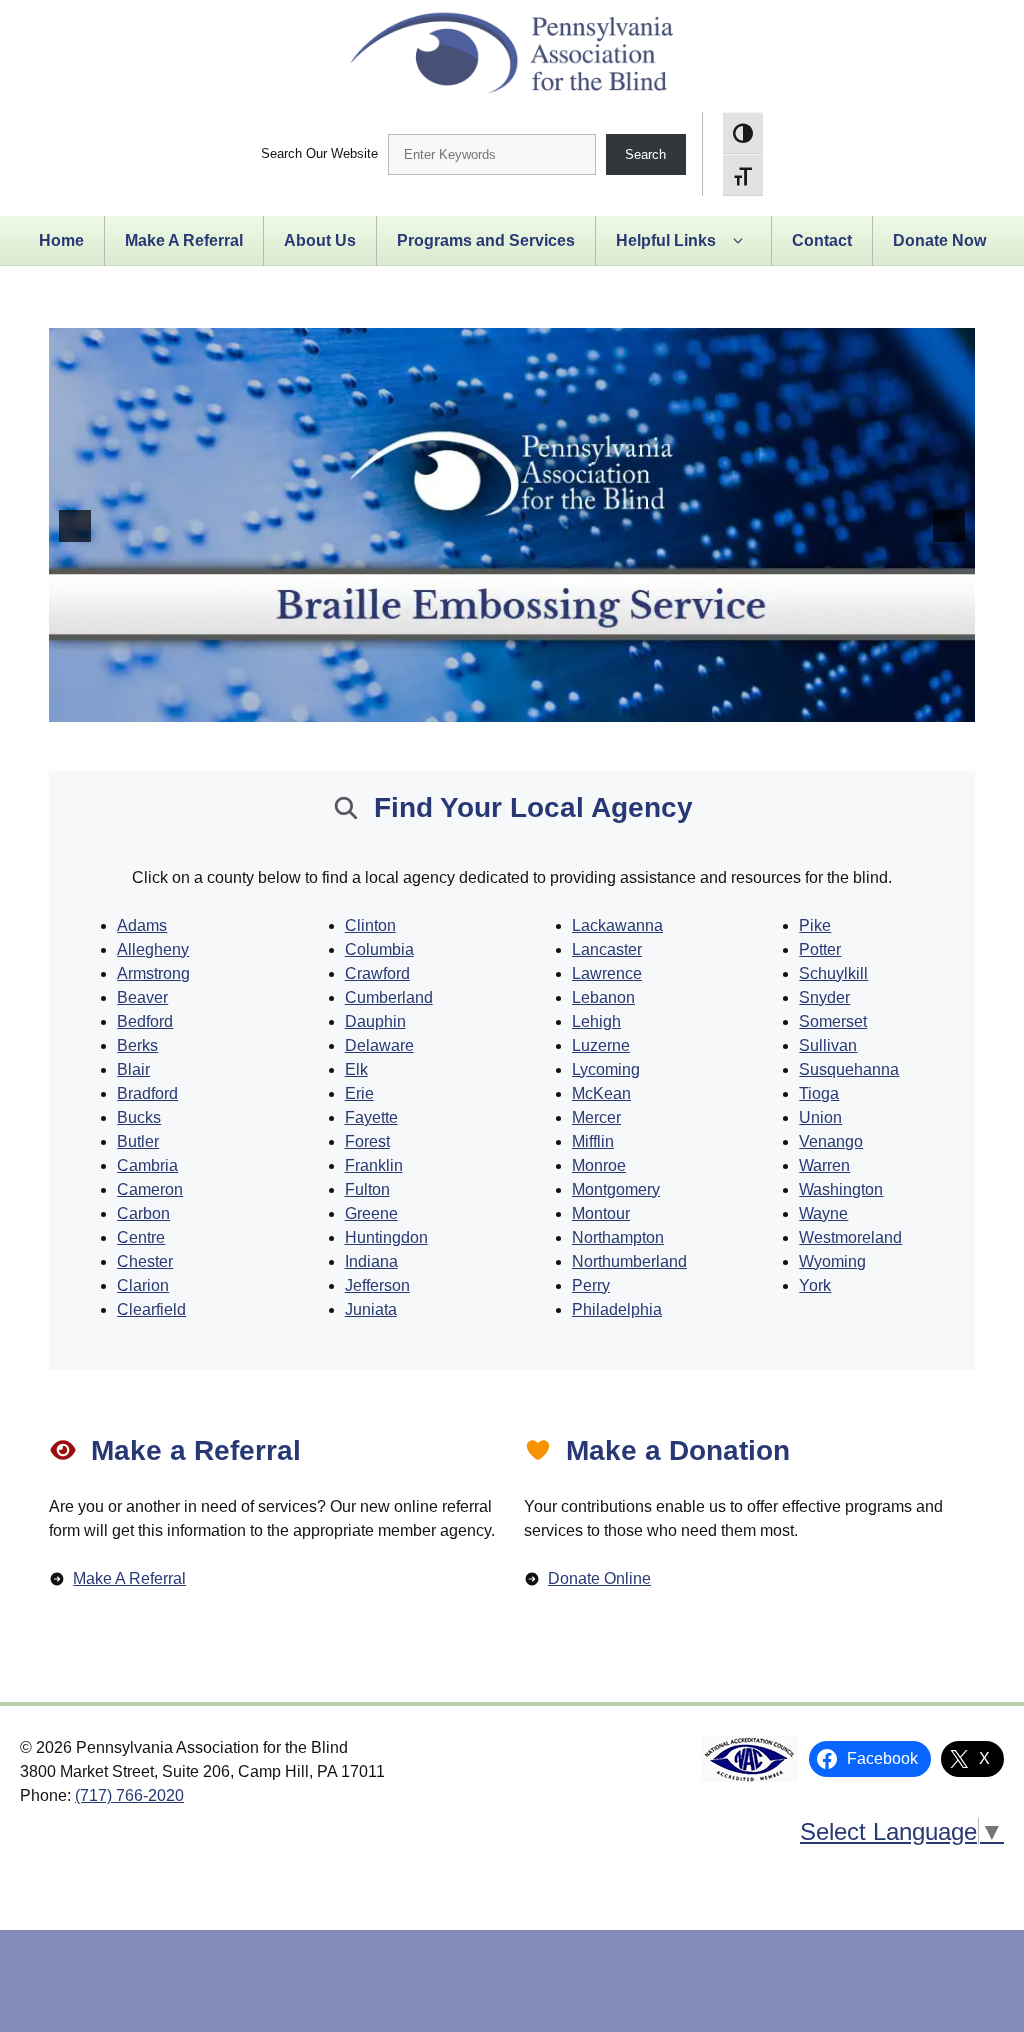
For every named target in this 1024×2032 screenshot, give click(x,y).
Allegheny (153, 949)
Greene (371, 1213)
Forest (367, 1141)
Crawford (377, 973)
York (815, 1285)
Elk (356, 1069)
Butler (138, 1141)
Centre (141, 1237)
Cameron (150, 1189)
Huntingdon (386, 1237)
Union (820, 1117)
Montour (601, 1213)
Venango (831, 1141)
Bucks (139, 1117)
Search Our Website (319, 153)
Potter (820, 949)
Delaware (379, 1045)
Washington (841, 1189)
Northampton (618, 1237)
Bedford (145, 1021)
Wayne (823, 1213)
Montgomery (616, 1189)
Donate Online (599, 1578)
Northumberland (629, 1261)
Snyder (824, 997)
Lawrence (607, 973)
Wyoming (832, 1261)
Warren (824, 1165)
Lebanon (603, 997)
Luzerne (601, 1045)
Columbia (379, 949)
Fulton (367, 1189)
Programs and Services (486, 240)
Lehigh (596, 1021)
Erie (359, 1093)
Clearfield (151, 1309)
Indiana (371, 1261)
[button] (738, 241)
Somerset (833, 1021)
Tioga (819, 1093)
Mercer (596, 1117)
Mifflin (593, 1141)
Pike (815, 925)
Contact (822, 240)
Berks (137, 1045)
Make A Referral (184, 240)
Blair (133, 1069)
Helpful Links (666, 240)
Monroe (599, 1165)
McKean (601, 1093)
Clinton (370, 925)
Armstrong (153, 973)
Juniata (371, 1309)
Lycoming (606, 1069)
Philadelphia (617, 1309)
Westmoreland (850, 1237)
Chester (145, 1261)
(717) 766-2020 (129, 1795)
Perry (591, 1285)
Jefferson (377, 1285)
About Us (320, 240)
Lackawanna (617, 925)
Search (645, 154)
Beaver (142, 997)
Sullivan (828, 1045)
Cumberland (389, 997)
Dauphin (375, 1021)
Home (61, 240)
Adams (142, 925)
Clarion (143, 1285)
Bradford (147, 1093)
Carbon (143, 1213)
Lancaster (607, 949)
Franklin (374, 1165)
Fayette (371, 1117)
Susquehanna (849, 1069)
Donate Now (939, 240)
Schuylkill (833, 973)
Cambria (147, 1165)
